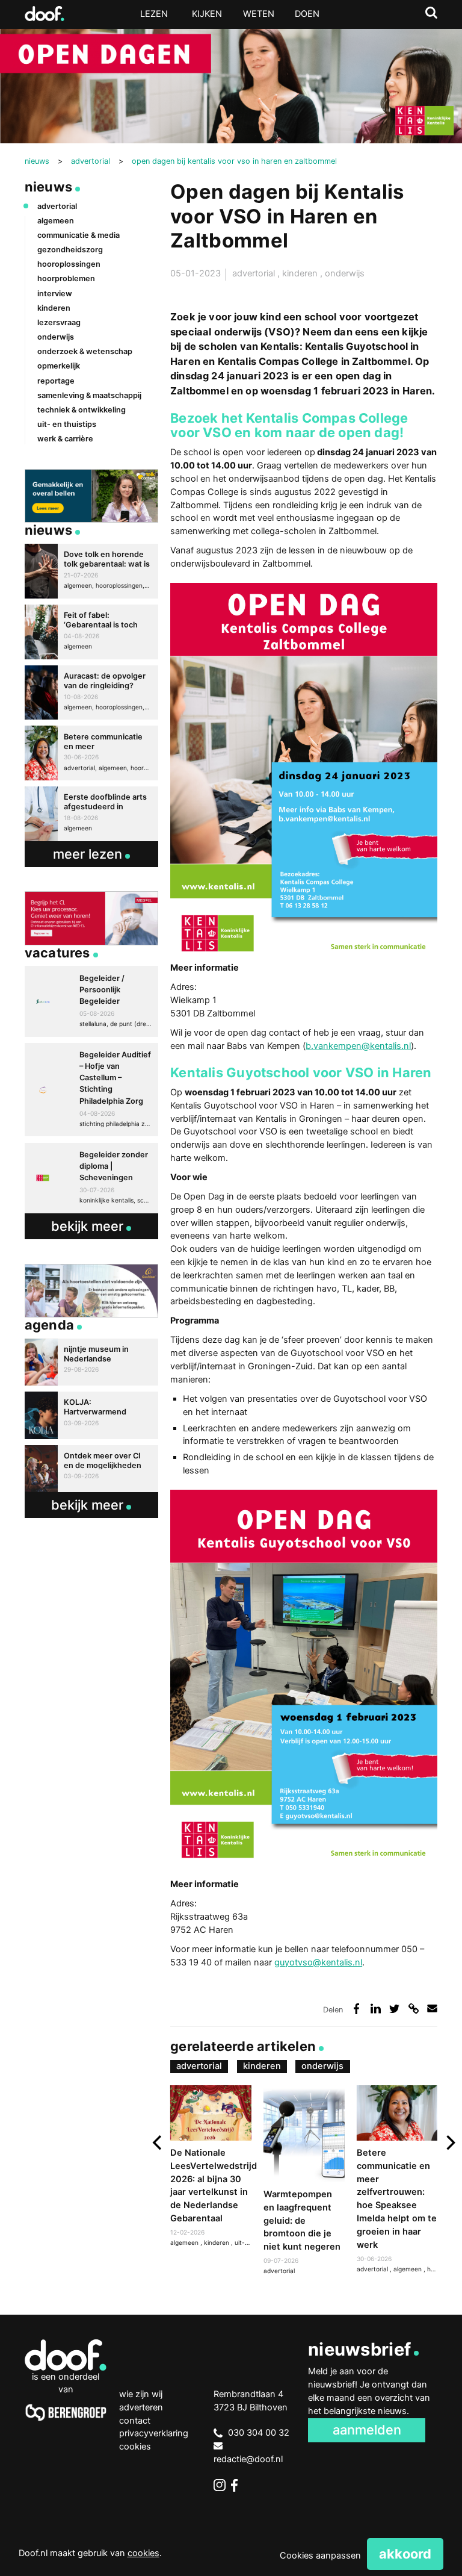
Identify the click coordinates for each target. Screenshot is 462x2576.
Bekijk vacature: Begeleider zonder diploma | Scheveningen (91, 1178)
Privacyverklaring (154, 2433)
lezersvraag (59, 322)
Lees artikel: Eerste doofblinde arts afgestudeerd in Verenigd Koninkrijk (91, 814)
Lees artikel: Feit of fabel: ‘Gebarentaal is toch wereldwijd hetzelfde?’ (91, 632)
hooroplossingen (69, 264)
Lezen (154, 14)
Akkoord (405, 2554)
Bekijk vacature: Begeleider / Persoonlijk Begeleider (91, 1001)
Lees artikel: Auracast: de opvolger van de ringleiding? (91, 693)
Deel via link (414, 2008)
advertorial (255, 273)
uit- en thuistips (67, 424)
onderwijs (345, 273)
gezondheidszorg (70, 250)
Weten (259, 14)
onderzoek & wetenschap (85, 351)
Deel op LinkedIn (376, 2008)
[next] (450, 2143)
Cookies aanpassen (320, 2556)
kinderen (301, 273)
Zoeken (431, 13)
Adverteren (141, 2407)
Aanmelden (367, 2430)
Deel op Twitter (394, 2008)
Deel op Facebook (356, 2008)
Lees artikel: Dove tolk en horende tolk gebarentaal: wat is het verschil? (91, 571)
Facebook (237, 2485)
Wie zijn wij (141, 2394)
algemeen (408, 2269)
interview (55, 294)
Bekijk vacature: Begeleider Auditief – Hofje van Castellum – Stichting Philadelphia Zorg (91, 1090)
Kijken (207, 14)
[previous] (158, 2143)
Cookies (135, 2447)
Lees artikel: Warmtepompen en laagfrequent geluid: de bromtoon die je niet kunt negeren (304, 2181)
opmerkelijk (59, 366)
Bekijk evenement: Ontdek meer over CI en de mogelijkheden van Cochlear (91, 1469)
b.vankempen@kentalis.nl (358, 1046)
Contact (135, 2421)
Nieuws (48, 187)
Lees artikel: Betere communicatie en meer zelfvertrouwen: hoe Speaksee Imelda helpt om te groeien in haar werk (397, 2180)
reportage (56, 381)
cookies (143, 2553)
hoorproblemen (66, 278)
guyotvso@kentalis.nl (318, 1962)
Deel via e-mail (432, 2008)
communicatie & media (79, 235)
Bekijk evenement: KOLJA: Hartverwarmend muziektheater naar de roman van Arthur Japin (91, 1415)
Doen (307, 14)
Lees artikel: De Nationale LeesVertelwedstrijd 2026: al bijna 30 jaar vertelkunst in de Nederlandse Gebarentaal (211, 2167)
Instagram (220, 2485)
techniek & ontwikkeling (82, 410)
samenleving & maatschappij (89, 395)
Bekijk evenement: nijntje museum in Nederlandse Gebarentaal (91, 1362)
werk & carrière (65, 439)
